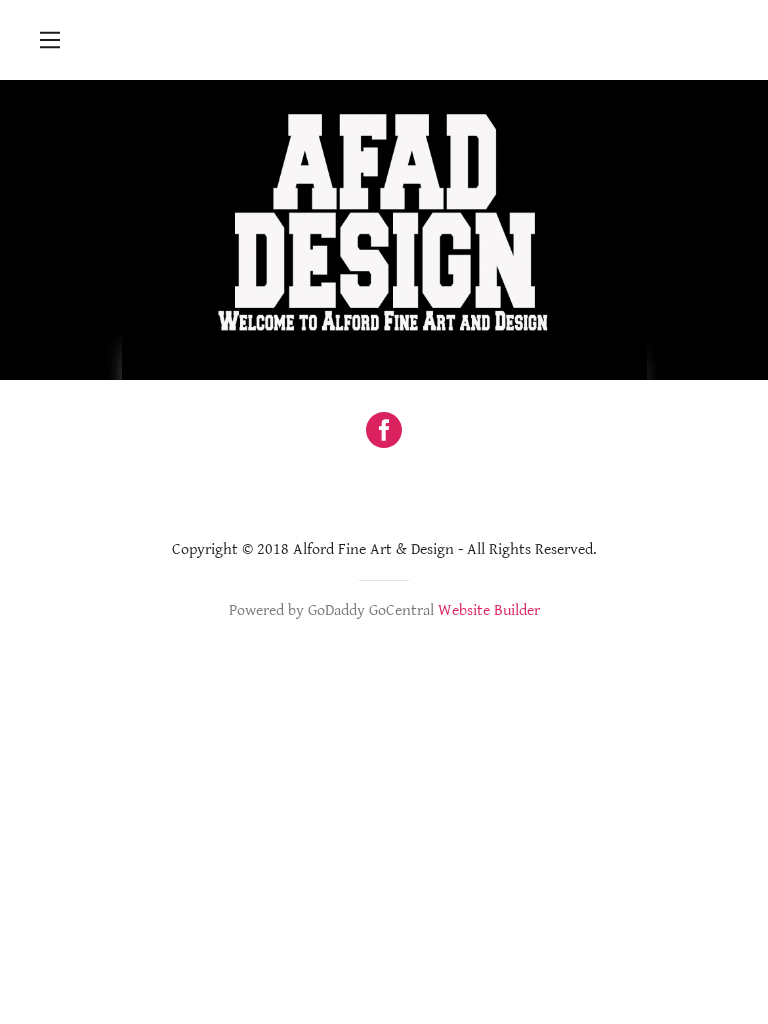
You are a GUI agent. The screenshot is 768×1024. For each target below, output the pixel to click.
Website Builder (489, 610)
